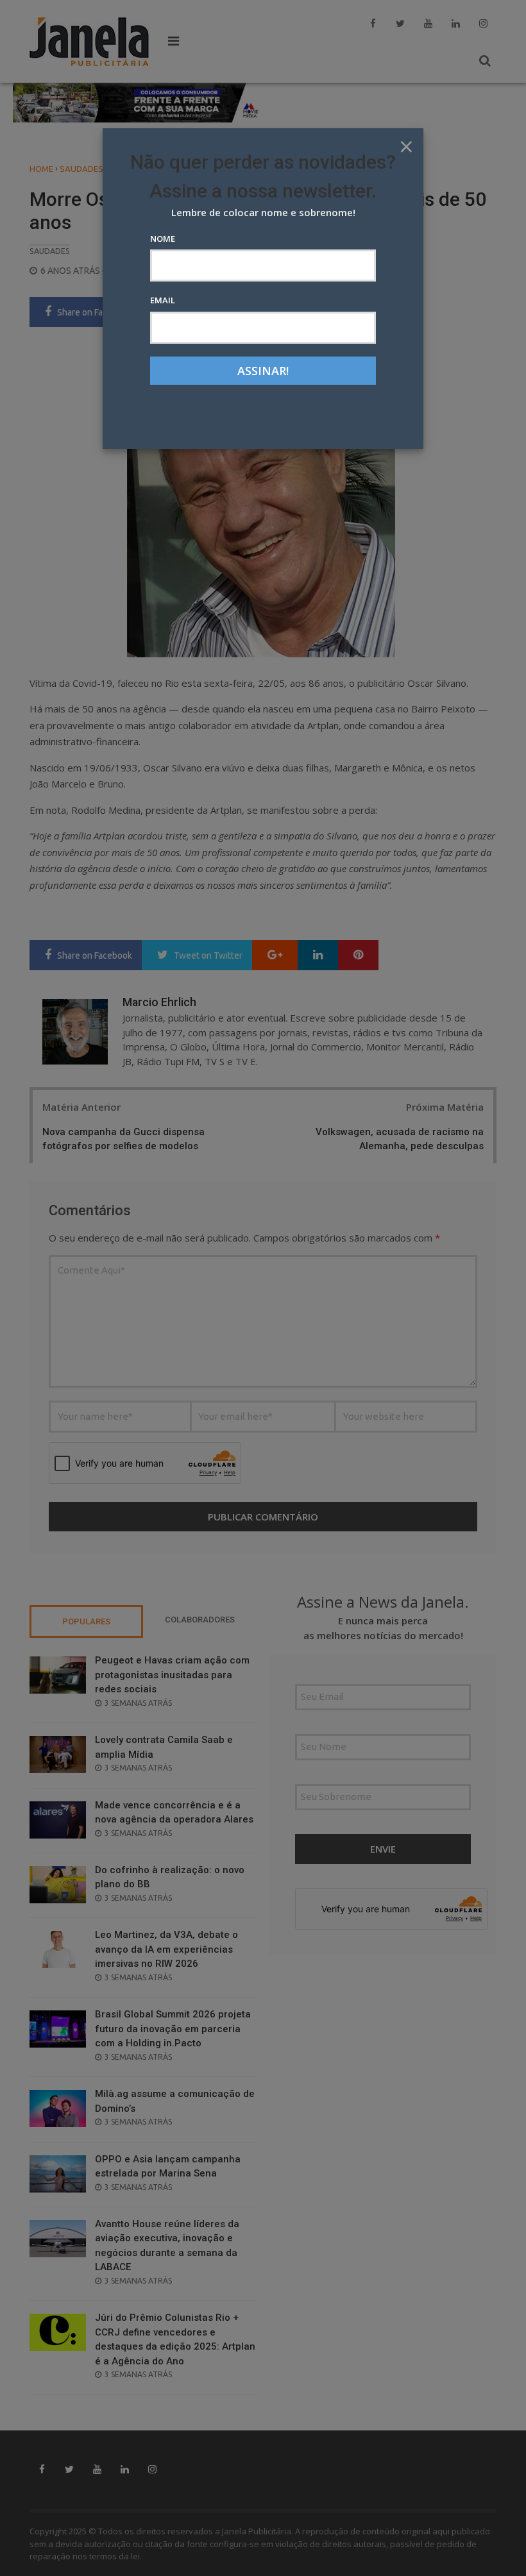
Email (163, 300)
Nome (163, 239)
